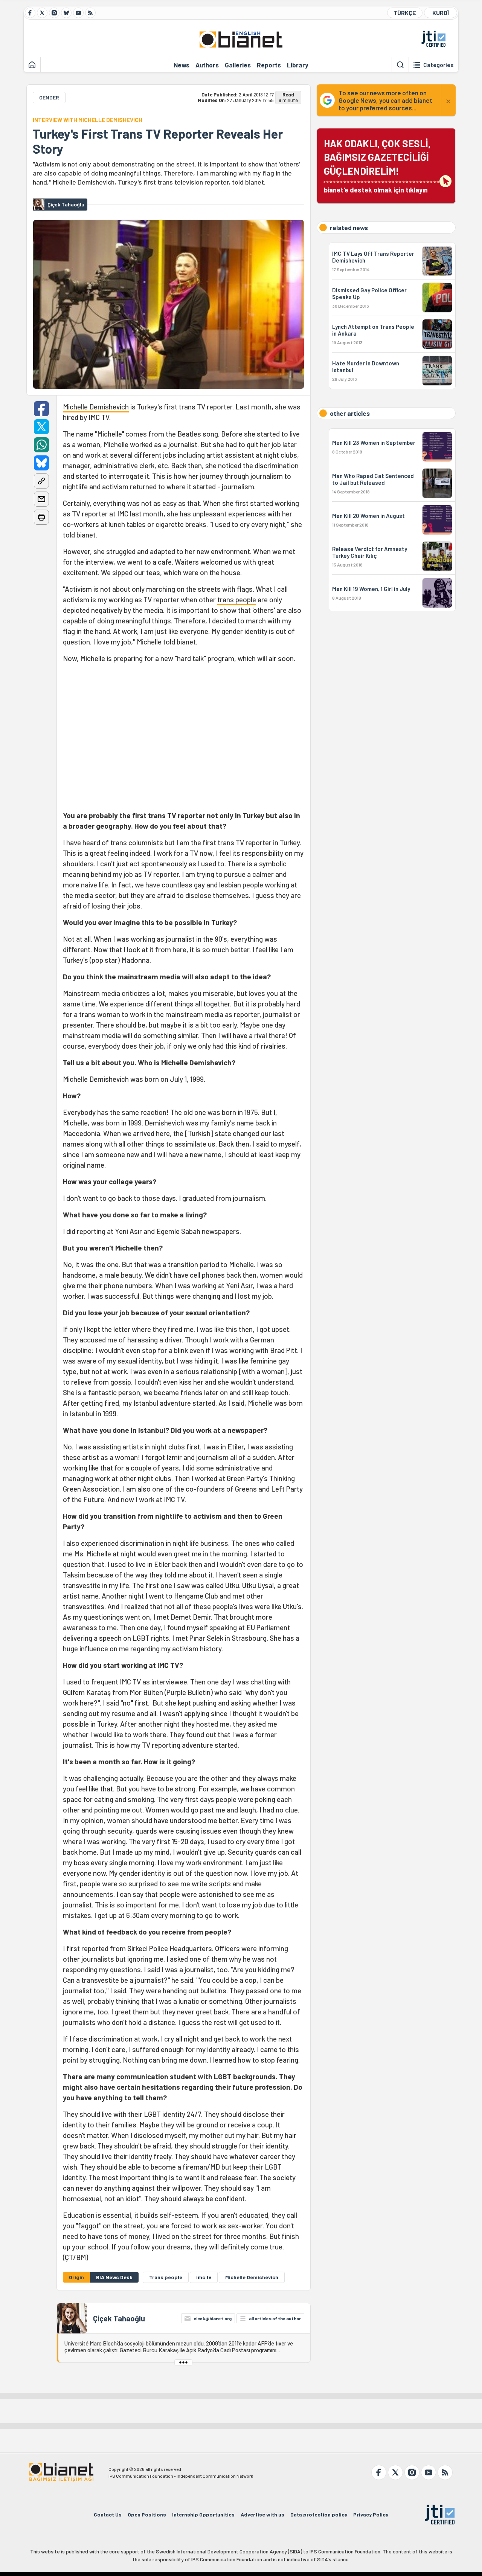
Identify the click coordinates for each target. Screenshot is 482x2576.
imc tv (204, 2277)
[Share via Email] (41, 499)
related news (349, 228)
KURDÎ (441, 13)
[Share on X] (41, 427)
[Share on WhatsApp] (41, 445)
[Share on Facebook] (41, 409)
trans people (237, 599)
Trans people (166, 2277)
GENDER (49, 97)
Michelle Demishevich (96, 407)
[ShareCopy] (41, 481)
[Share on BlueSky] (41, 463)
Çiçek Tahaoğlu (119, 2318)
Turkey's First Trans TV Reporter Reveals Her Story (158, 141)
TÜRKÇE (405, 13)
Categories (439, 65)
